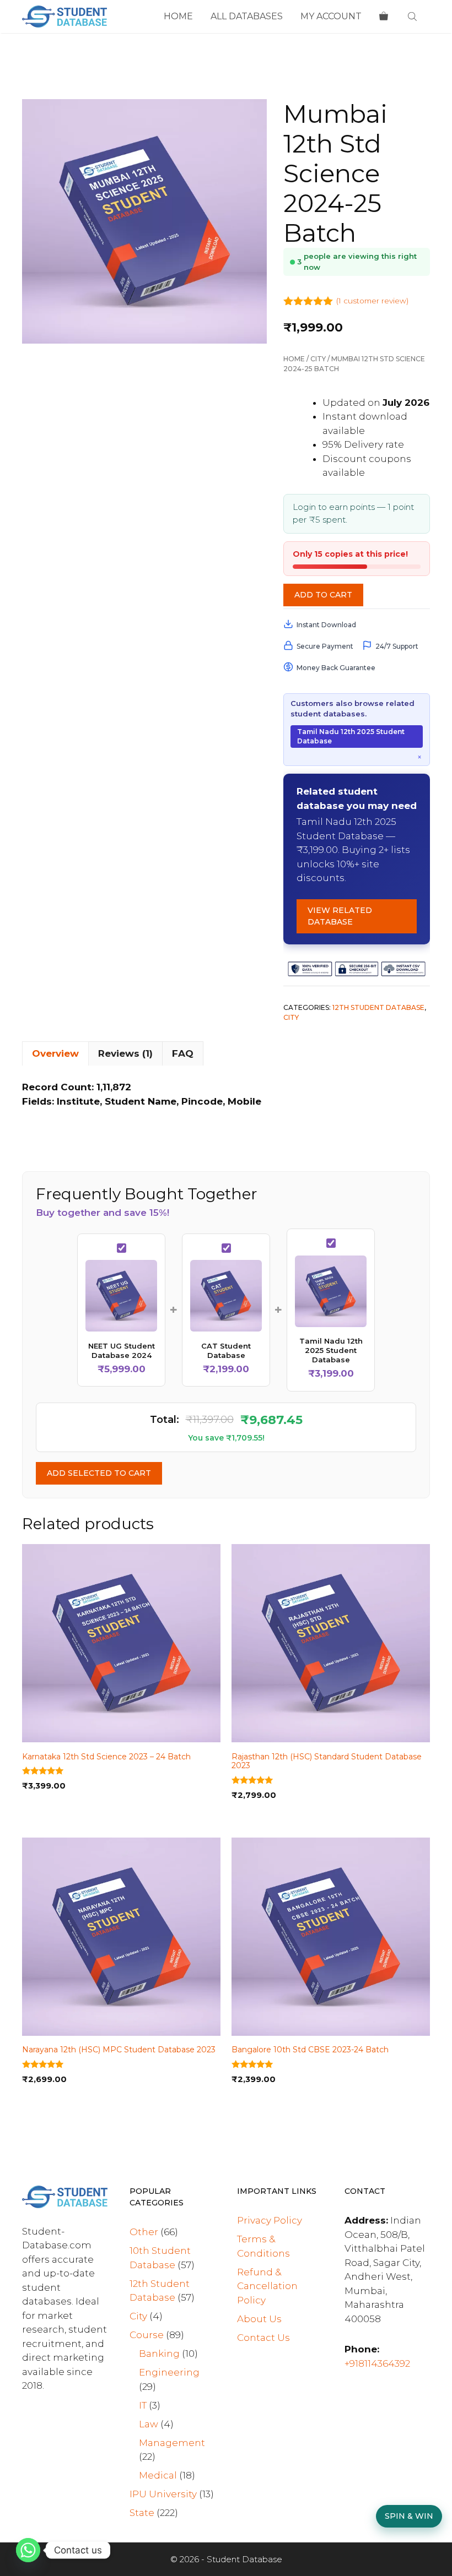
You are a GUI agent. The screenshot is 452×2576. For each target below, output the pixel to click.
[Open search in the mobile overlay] (413, 17)
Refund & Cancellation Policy (267, 2286)
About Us (259, 2319)
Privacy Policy (270, 2220)
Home (178, 16)
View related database (340, 916)
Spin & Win (409, 2516)
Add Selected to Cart (99, 1473)
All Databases (247, 16)
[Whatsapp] (28, 2550)
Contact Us (263, 2338)
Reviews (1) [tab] (125, 1053)
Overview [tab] (55, 1053)
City (318, 359)
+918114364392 (377, 2363)
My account (331, 16)
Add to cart (323, 595)
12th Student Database (378, 1007)
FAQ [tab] (183, 1053)
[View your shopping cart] (384, 17)
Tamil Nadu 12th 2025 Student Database (351, 736)
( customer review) (372, 301)
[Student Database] (64, 17)
